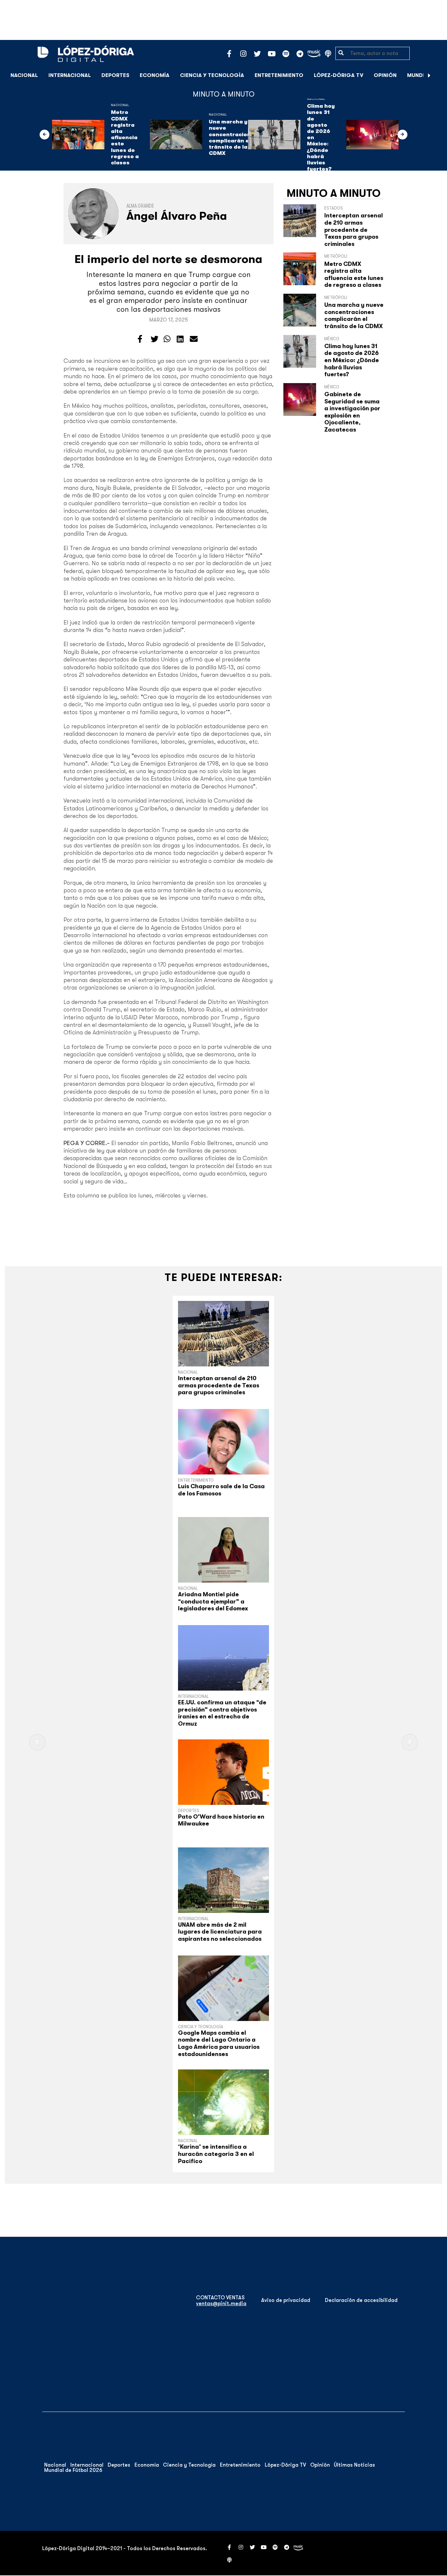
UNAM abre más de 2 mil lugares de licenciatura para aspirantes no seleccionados (220, 1932)
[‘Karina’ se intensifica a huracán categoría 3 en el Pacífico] (223, 2102)
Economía (155, 75)
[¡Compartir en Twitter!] (154, 339)
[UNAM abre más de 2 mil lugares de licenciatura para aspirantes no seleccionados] (223, 1880)
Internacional (70, 75)
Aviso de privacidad (286, 2300)
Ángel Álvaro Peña (177, 216)
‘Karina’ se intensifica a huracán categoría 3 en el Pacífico (216, 2154)
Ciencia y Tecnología (212, 75)
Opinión (385, 75)
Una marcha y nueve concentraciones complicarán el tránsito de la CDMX (233, 138)
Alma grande (140, 206)
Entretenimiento (279, 75)
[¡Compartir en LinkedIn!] (180, 339)
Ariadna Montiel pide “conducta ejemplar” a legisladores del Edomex (213, 1601)
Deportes (115, 75)
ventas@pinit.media (221, 2304)
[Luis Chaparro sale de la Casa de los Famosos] (223, 1442)
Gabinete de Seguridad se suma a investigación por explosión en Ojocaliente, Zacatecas (352, 412)
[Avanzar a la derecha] (429, 75)
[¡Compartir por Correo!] (194, 339)
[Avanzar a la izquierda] (45, 135)
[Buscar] (438, 75)
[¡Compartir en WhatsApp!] (167, 339)
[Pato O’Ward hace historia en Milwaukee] (223, 1772)
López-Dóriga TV (339, 75)
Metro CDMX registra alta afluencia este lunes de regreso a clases (125, 138)
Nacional (24, 75)
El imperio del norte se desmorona (169, 259)
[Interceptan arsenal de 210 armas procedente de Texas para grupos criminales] (223, 1334)
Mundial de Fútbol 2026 (73, 2470)
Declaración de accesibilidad (361, 2300)
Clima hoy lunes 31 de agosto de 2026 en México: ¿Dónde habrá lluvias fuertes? (321, 138)
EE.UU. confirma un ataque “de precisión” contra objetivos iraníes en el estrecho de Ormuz (222, 1713)
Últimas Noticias (354, 2465)
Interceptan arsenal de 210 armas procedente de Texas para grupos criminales (354, 230)
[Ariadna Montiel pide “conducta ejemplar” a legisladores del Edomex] (223, 1550)
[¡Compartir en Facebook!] (140, 339)
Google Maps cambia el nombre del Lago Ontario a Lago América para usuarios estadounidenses (219, 2043)
